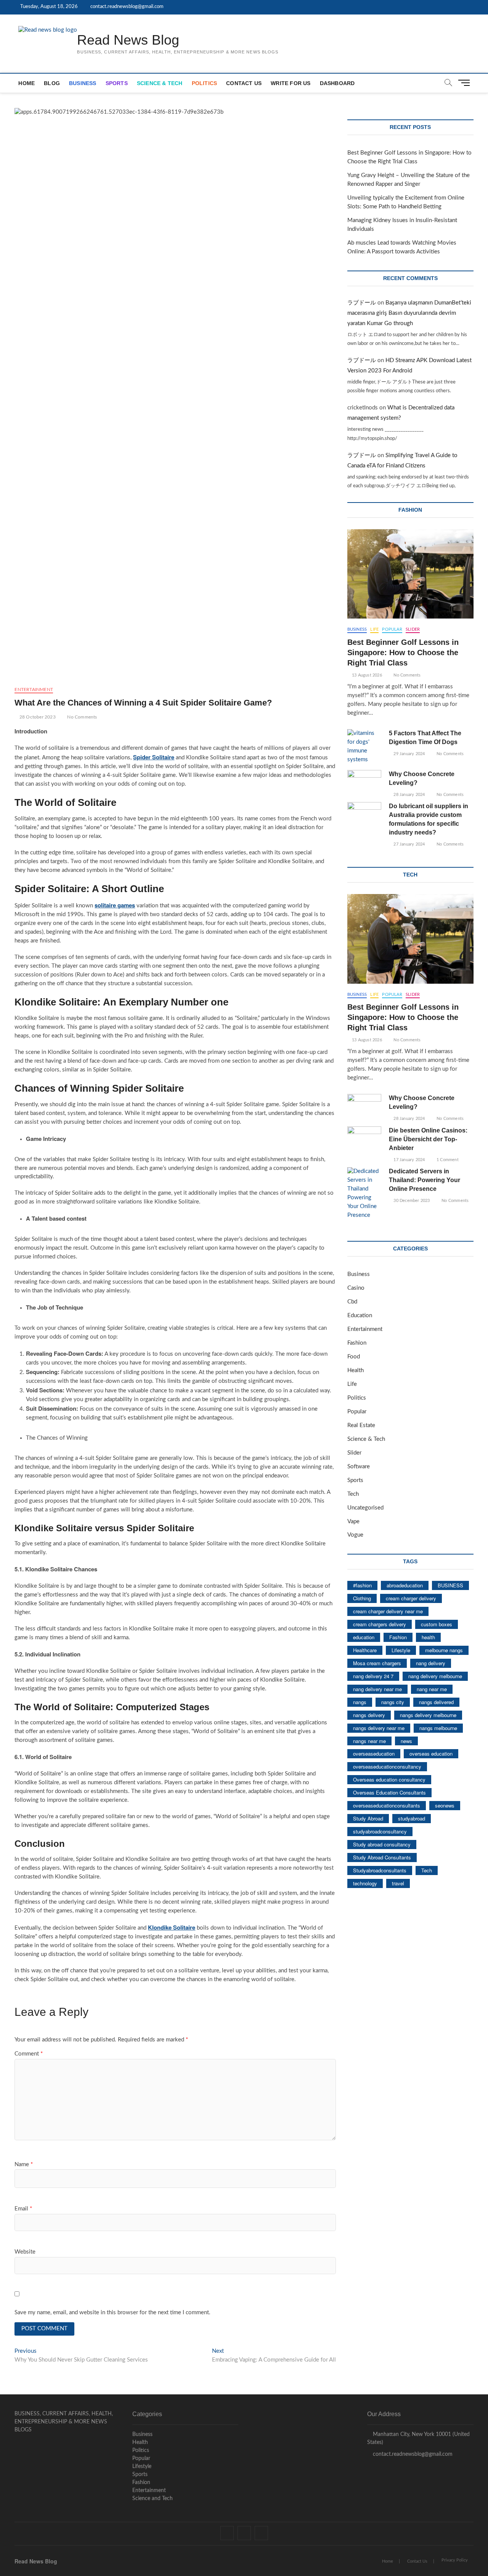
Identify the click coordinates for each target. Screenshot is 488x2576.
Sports (117, 83)
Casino (356, 1288)
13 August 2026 (366, 675)
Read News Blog (128, 40)
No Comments (81, 717)
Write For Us (291, 83)
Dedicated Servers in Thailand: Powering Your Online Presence (425, 1180)
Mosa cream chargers (377, 1663)
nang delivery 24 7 (373, 1676)
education (364, 1637)
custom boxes (437, 1624)
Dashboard (337, 83)
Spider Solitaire (154, 757)
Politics (205, 83)
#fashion (362, 1585)
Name (24, 2164)
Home (26, 83)
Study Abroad (368, 1818)
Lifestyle (401, 1650)
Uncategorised (365, 1508)
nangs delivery (369, 1715)
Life (374, 629)
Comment (29, 2054)
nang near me (432, 1689)
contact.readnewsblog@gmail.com (126, 7)
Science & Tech (160, 83)
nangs (360, 1702)
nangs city (393, 1702)
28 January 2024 (409, 795)
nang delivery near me (377, 1689)
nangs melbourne (438, 1728)
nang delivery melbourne (435, 1676)
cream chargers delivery (380, 1624)
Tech (353, 1494)
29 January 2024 (409, 754)
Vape (353, 1522)
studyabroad (412, 1818)
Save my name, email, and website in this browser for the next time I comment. (112, 2313)
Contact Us (244, 83)
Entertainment (34, 690)
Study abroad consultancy (382, 1844)
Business (83, 83)
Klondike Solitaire (172, 1927)
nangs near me (369, 1741)
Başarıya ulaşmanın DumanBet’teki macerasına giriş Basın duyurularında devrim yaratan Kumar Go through (409, 313)
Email (23, 2209)
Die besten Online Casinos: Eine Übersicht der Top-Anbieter (428, 1139)
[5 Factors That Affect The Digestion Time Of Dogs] (364, 747)
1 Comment (447, 1160)
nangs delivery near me (379, 1728)
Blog (52, 83)
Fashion (357, 1343)
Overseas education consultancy (389, 1779)
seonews (445, 1805)
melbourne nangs (444, 1650)
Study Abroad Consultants (382, 1857)
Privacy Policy (455, 2560)
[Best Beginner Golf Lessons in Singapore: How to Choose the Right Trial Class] (410, 574)
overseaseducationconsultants (387, 1805)
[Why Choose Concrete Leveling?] (364, 782)
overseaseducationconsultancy (387, 1766)
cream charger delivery (411, 1598)
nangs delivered (436, 1702)
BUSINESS (450, 1585)
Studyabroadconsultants (380, 1870)
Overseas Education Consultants (389, 1792)
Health (356, 1370)
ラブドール (362, 303)
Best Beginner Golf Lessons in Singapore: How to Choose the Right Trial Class (403, 652)
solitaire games (115, 905)
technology (365, 1883)
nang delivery (431, 1663)
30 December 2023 (411, 1201)
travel (398, 1883)
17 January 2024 (409, 1160)
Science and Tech (152, 2499)
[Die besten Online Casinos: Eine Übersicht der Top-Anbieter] (364, 1138)
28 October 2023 (37, 717)
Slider (413, 629)
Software (359, 1467)
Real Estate (361, 1425)
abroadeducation (405, 1585)
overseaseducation (374, 1754)
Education (360, 1315)
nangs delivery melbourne (428, 1715)
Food (354, 1357)
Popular (392, 629)
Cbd (352, 1302)
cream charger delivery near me (388, 1611)
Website (25, 2252)
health (428, 1637)
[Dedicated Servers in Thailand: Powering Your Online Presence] (364, 1194)
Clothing (362, 1598)
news (406, 1741)
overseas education (431, 1754)
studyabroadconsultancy (380, 1831)
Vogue (355, 1535)
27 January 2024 (409, 844)
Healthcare (365, 1650)
